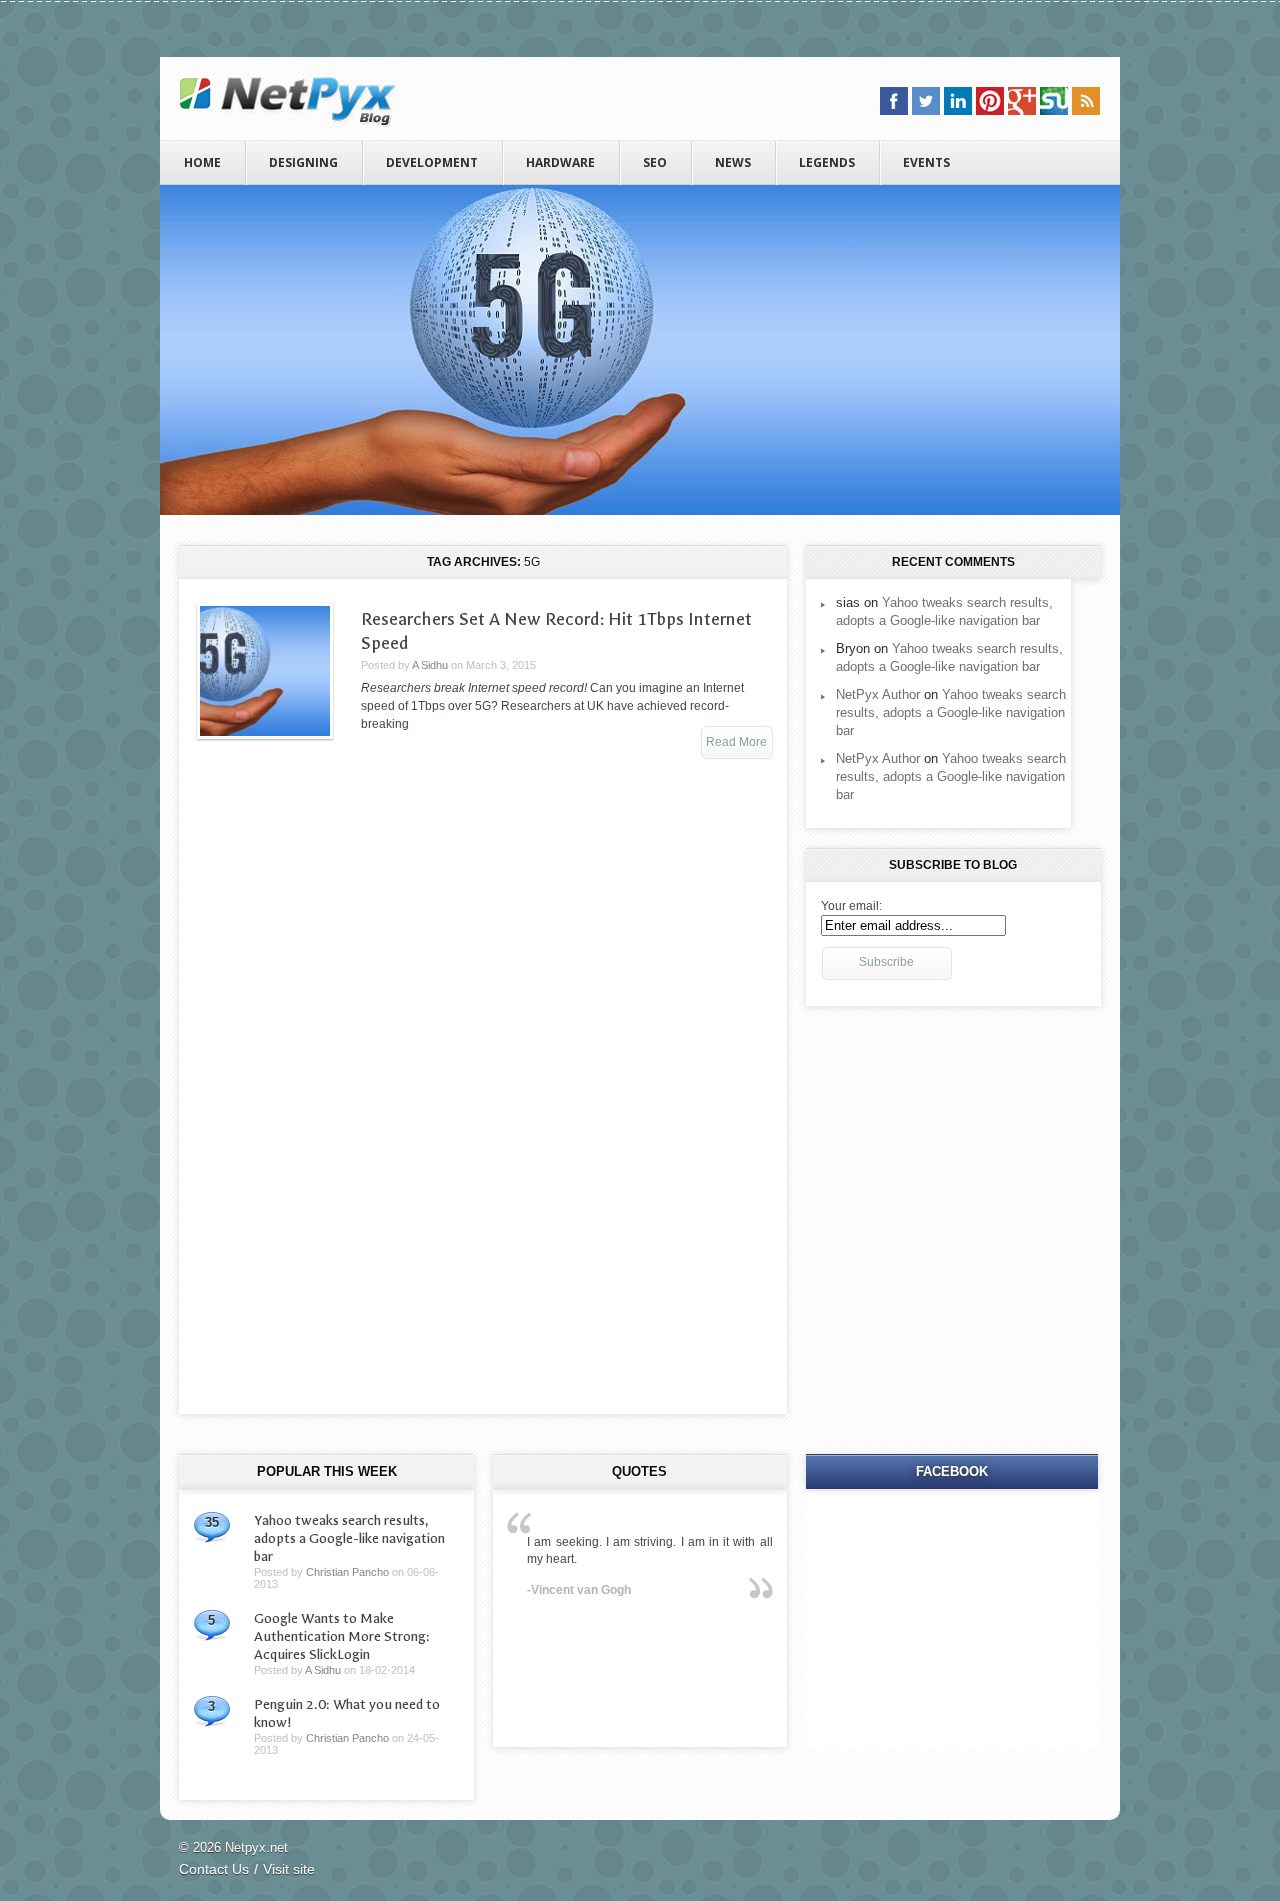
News (733, 162)
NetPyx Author (878, 694)
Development (432, 162)
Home (202, 162)
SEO (655, 162)
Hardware (560, 162)
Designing (303, 162)
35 (212, 1522)
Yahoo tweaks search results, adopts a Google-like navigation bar (951, 712)
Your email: (851, 906)
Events (926, 162)
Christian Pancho (347, 1572)
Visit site (289, 1869)
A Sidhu (430, 665)
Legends (827, 162)
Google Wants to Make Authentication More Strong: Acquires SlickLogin (342, 1636)
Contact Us (214, 1869)
